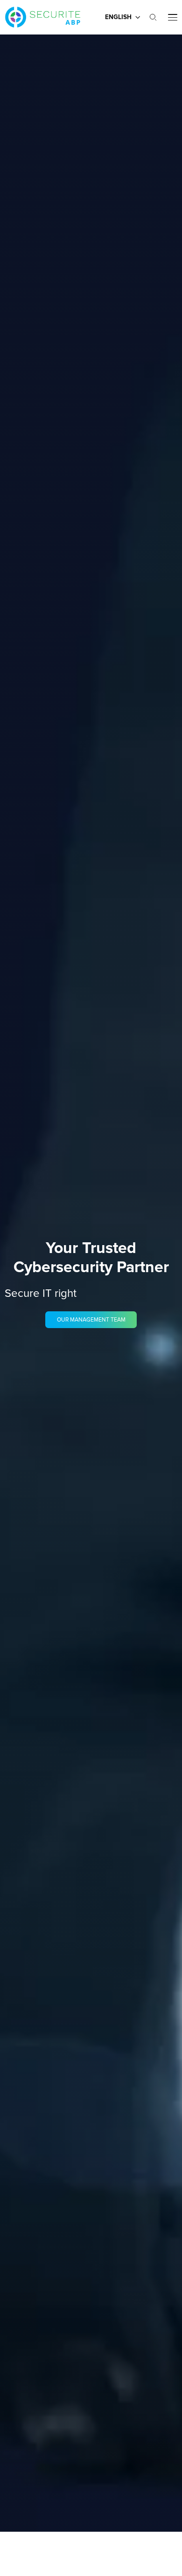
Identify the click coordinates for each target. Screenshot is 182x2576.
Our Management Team (91, 1320)
